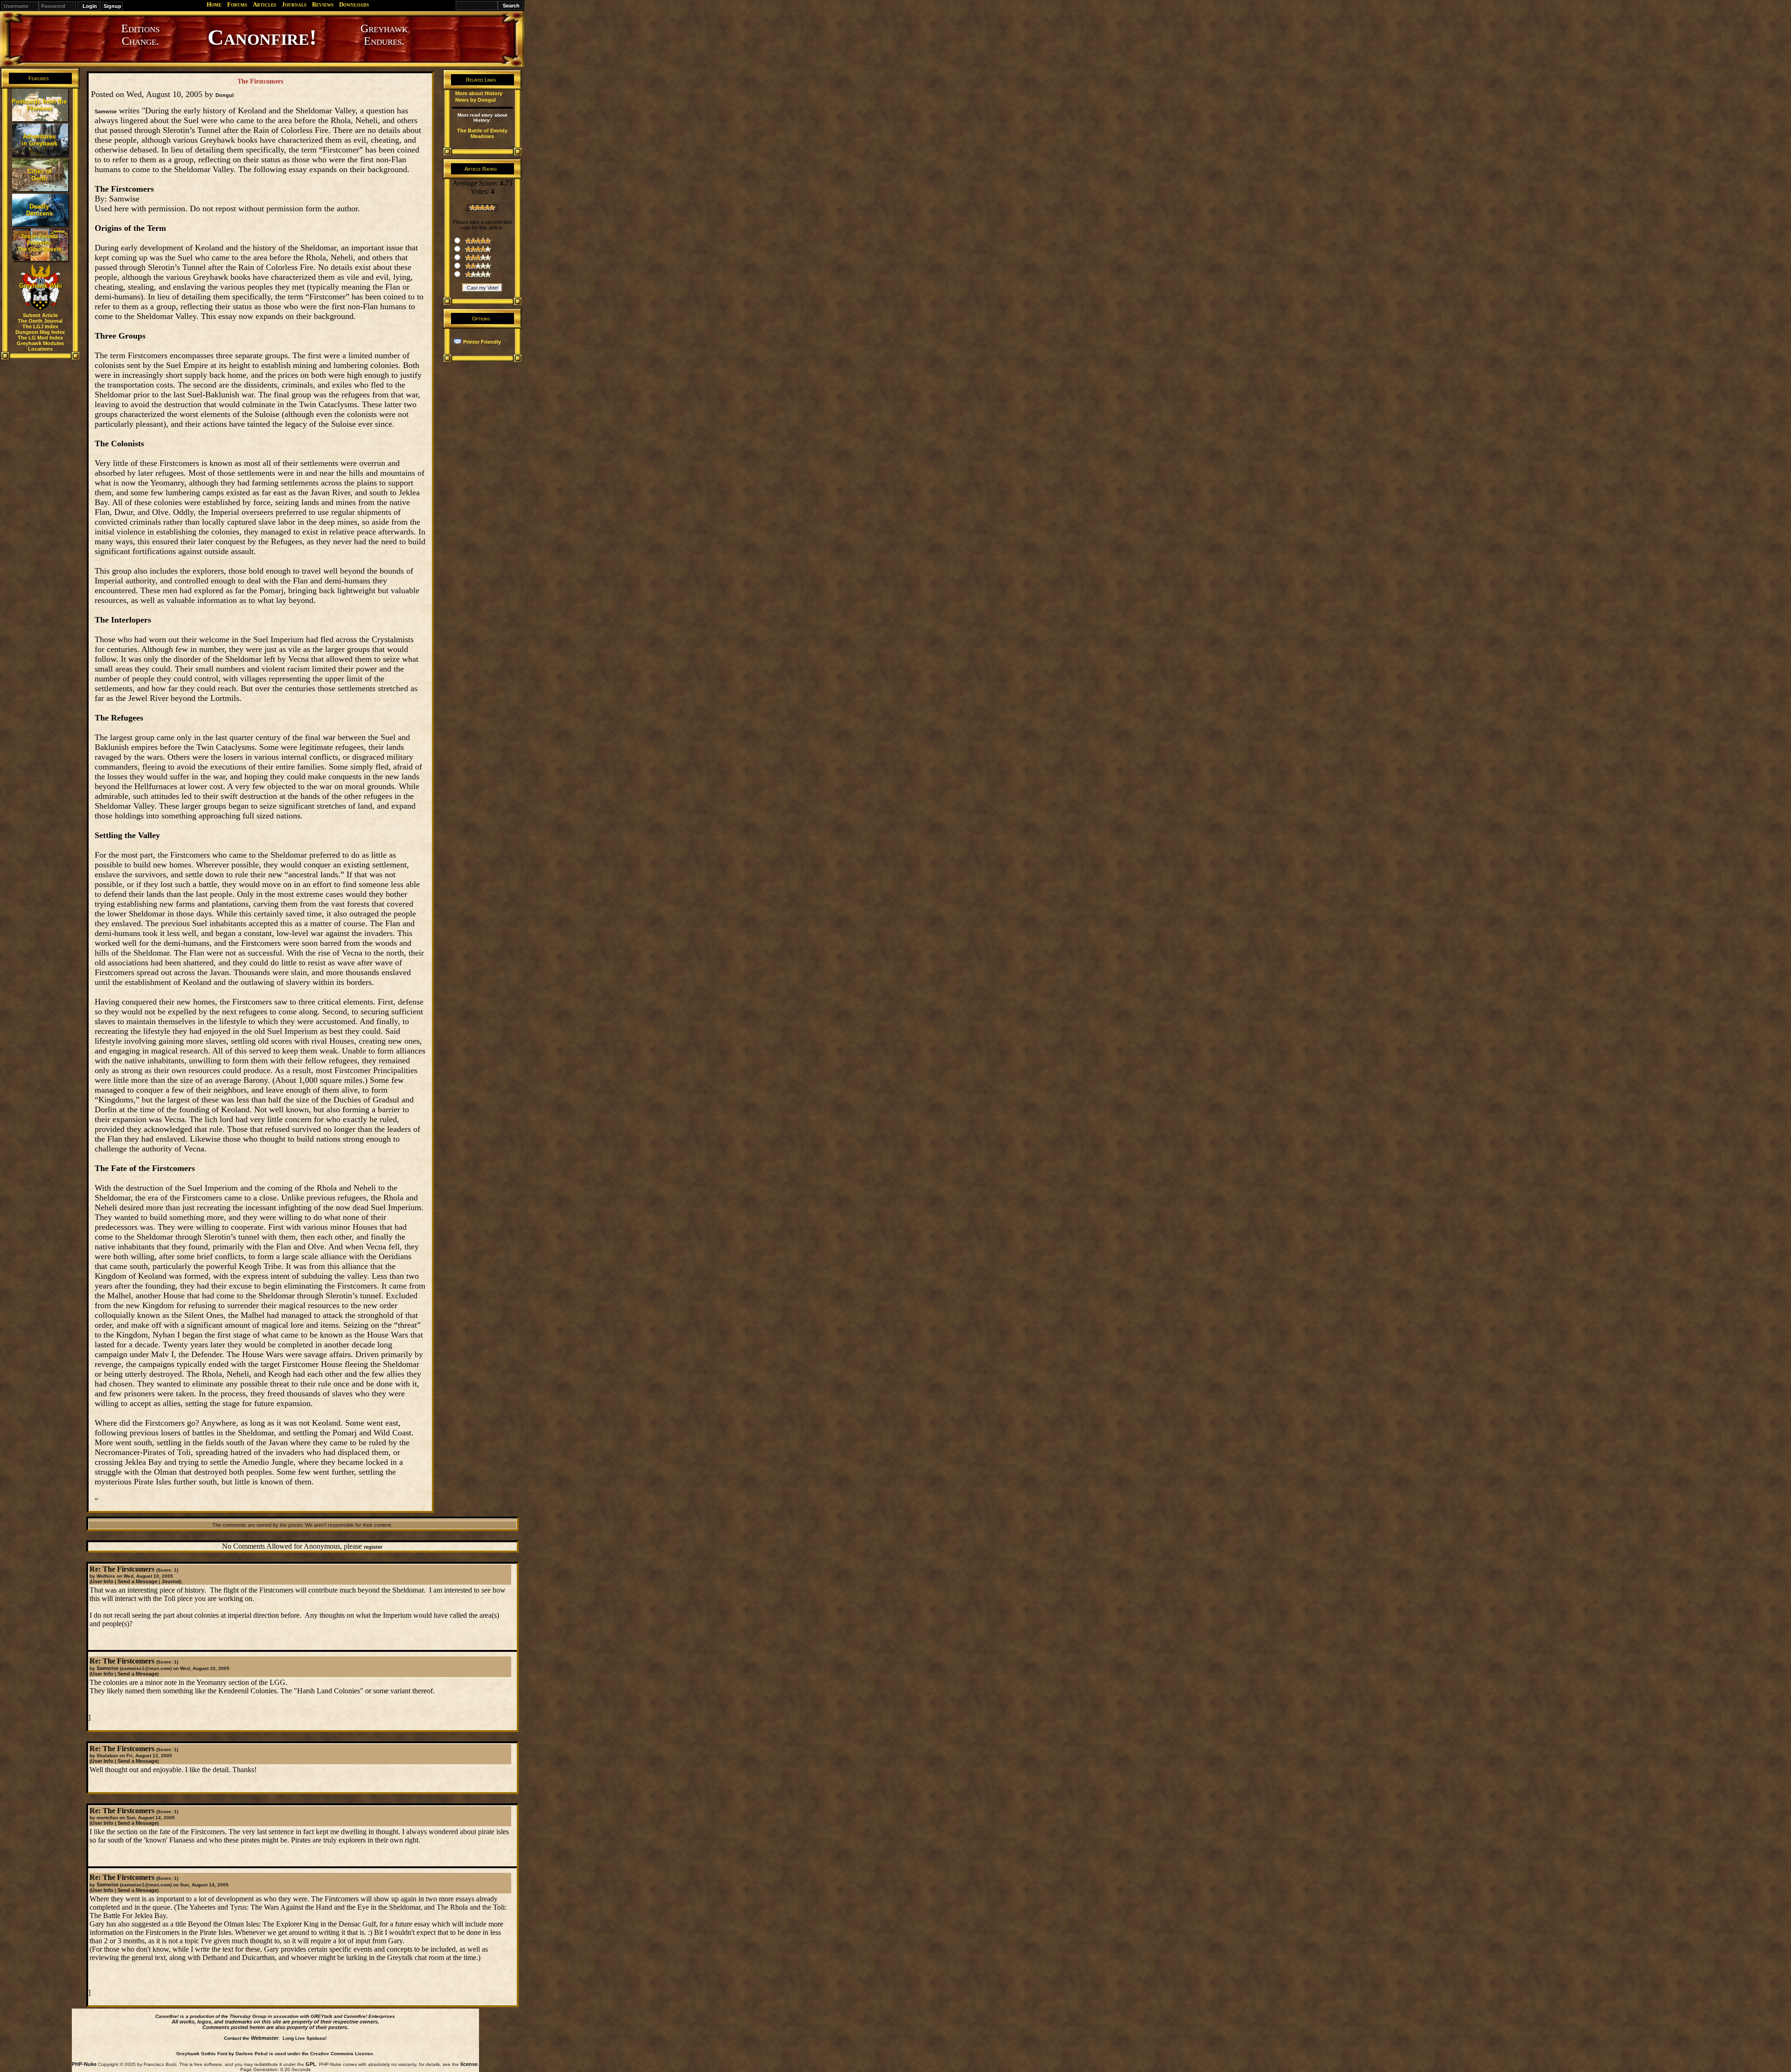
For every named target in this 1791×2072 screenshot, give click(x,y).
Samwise (108, 1668)
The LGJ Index (40, 326)
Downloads (354, 4)
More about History (479, 93)
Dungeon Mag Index (40, 332)
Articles (264, 4)
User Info (102, 1581)
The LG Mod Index (40, 338)
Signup (112, 6)
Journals (294, 4)
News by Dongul (476, 100)
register (373, 1547)
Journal (171, 1581)
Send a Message (137, 1581)
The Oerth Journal (40, 321)
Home (214, 4)
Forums (237, 4)
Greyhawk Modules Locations (40, 346)
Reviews (323, 4)
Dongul (225, 95)
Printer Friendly (482, 342)
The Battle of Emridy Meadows (482, 133)
